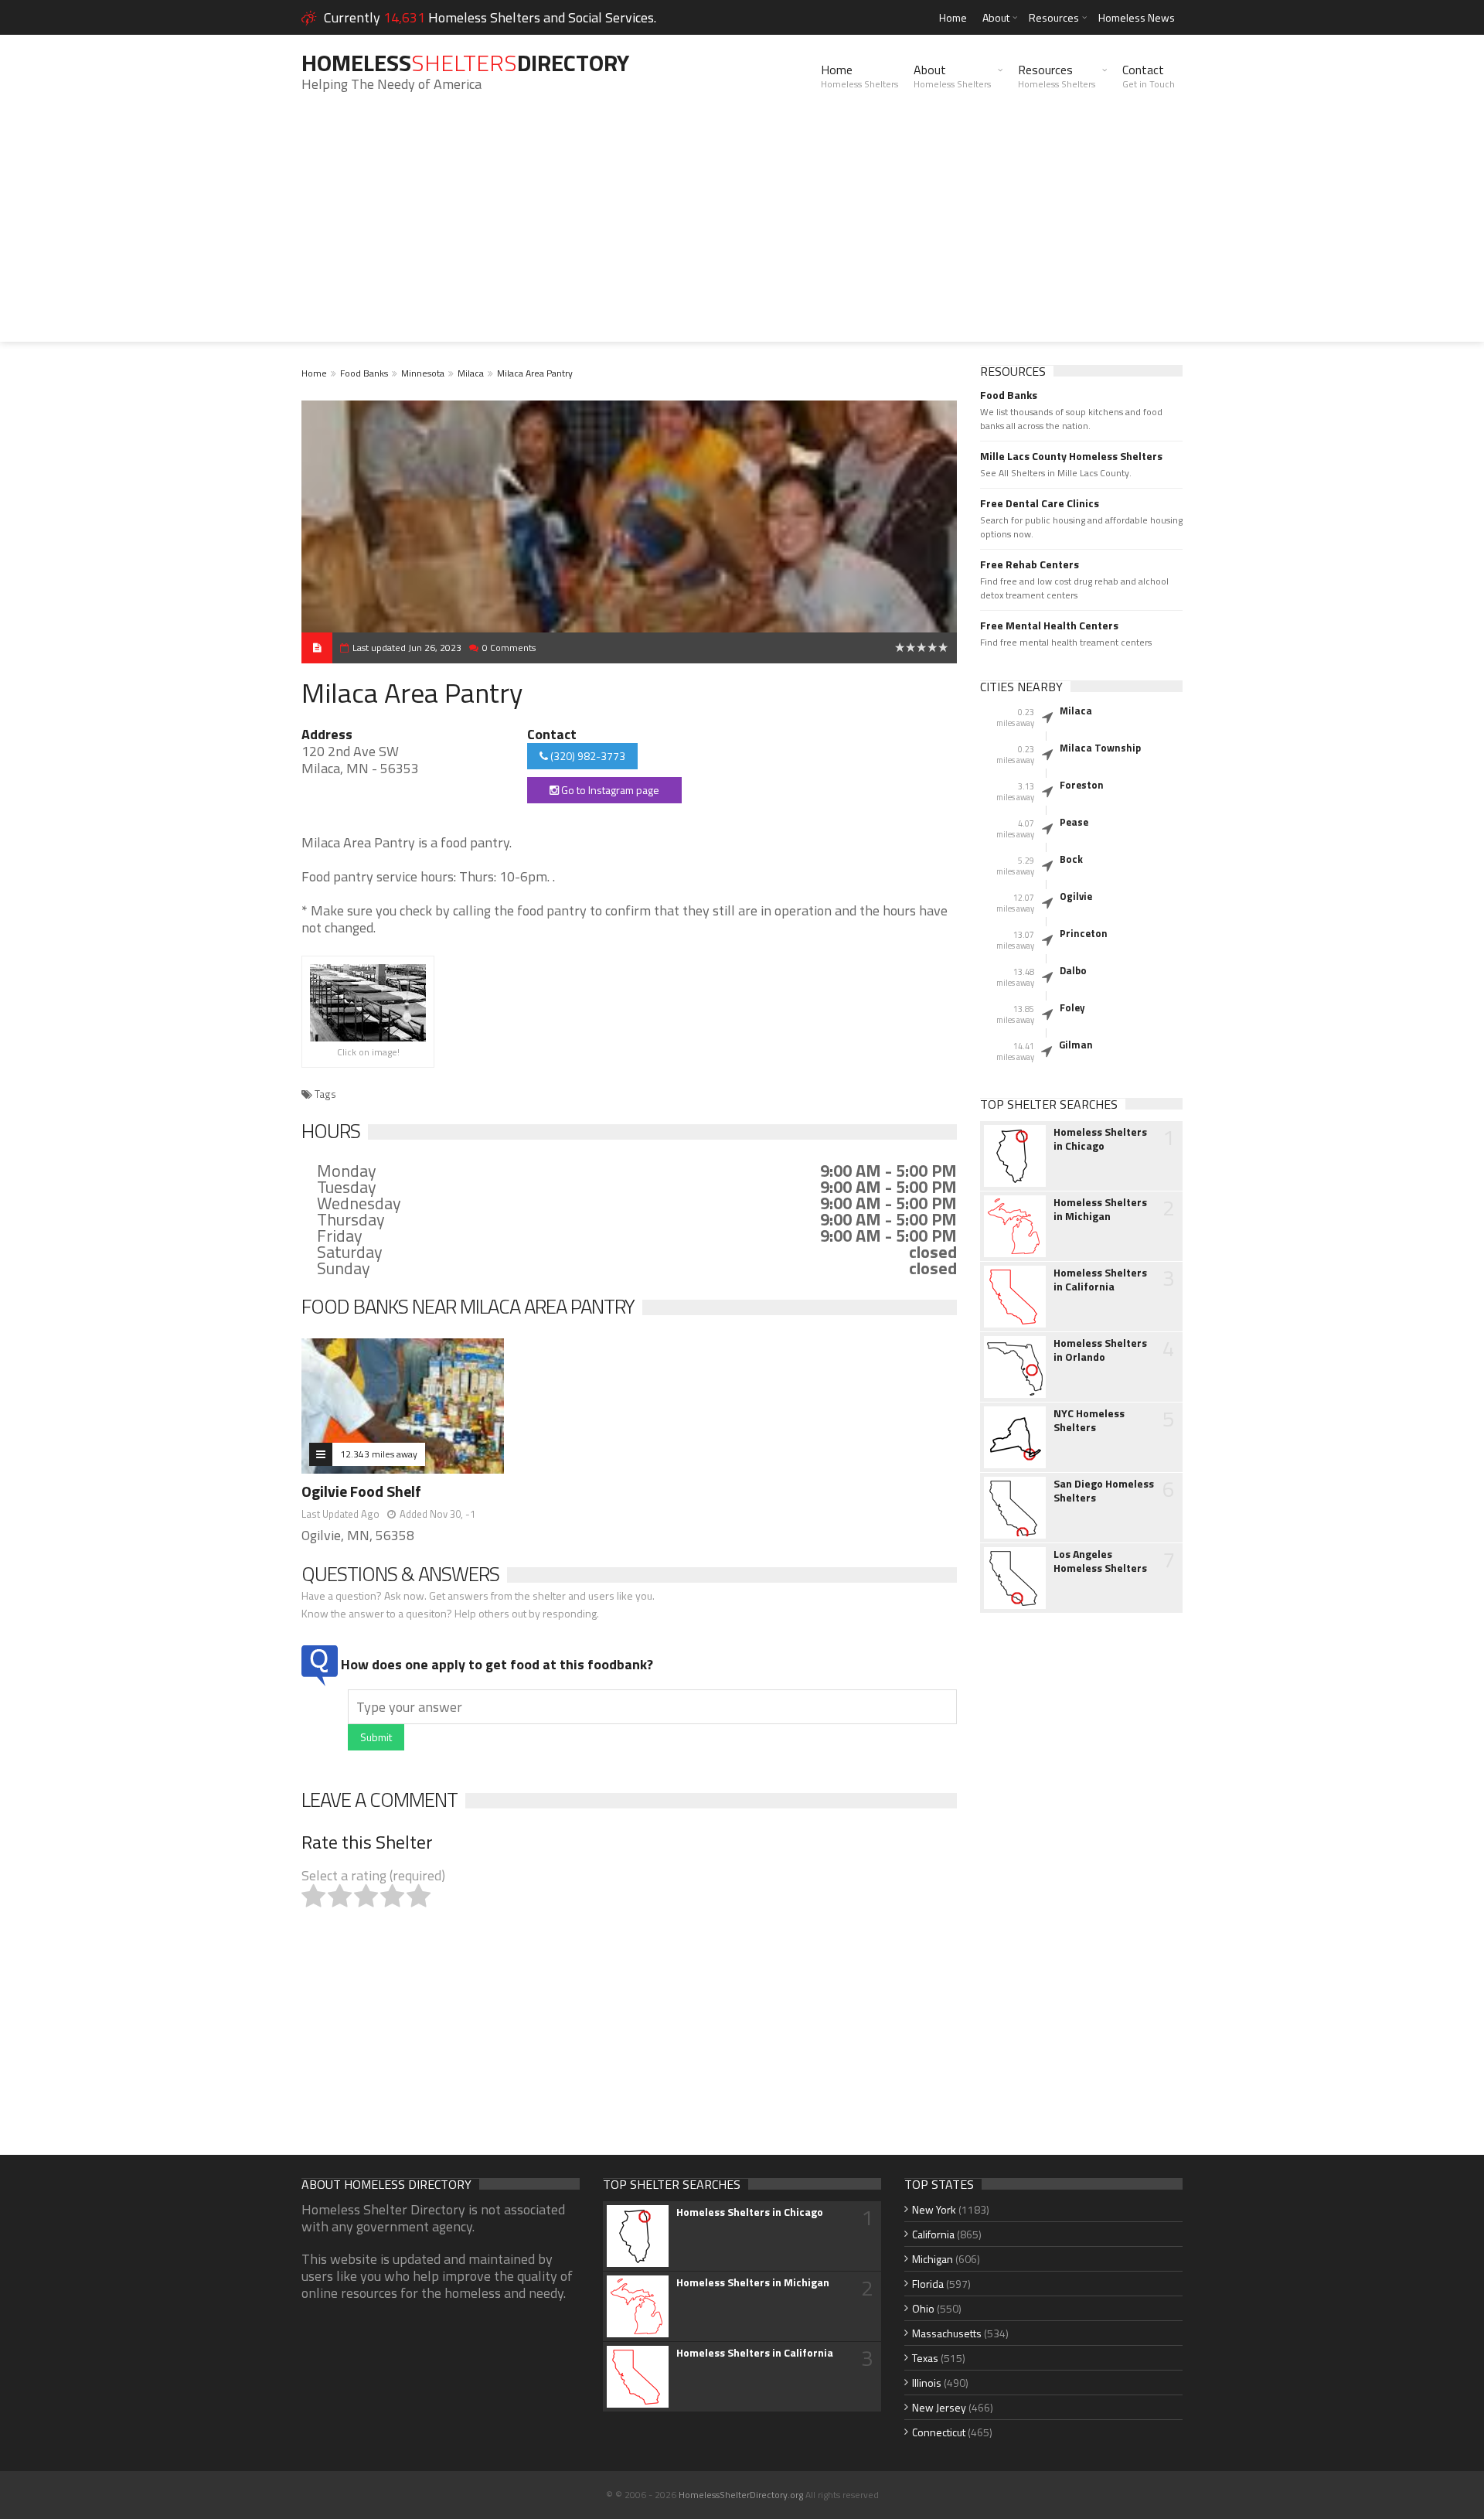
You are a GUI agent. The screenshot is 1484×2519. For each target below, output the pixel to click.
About (996, 17)
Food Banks (364, 373)
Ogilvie (1076, 896)
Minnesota (423, 373)
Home (953, 17)
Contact (1149, 76)
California (933, 2234)
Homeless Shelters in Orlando (1100, 1350)
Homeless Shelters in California (1100, 1280)
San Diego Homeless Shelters (1104, 1491)
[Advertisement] (742, 233)
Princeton (1084, 933)
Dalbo (1073, 970)
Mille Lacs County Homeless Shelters (1071, 456)
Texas (925, 2358)
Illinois (927, 2383)
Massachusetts (947, 2333)
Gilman (1076, 1045)
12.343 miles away (379, 1454)
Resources (1054, 17)
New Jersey (939, 2407)
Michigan (933, 2259)
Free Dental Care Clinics (1040, 503)
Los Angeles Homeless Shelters (1100, 1561)
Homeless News (1137, 17)
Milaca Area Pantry (535, 373)
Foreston (1082, 785)
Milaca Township (1100, 748)
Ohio (923, 2308)
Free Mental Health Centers (1049, 625)
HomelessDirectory (465, 63)
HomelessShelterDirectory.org (741, 2495)
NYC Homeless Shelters (1089, 1420)
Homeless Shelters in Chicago (1100, 1139)
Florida (928, 2284)
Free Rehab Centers (1030, 564)
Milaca (471, 373)
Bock (1071, 859)
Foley (1072, 1007)
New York (934, 2209)
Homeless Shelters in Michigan (1100, 1209)
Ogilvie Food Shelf (361, 1491)
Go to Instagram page (609, 790)
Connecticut (939, 2432)
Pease (1074, 822)
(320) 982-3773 (587, 756)
